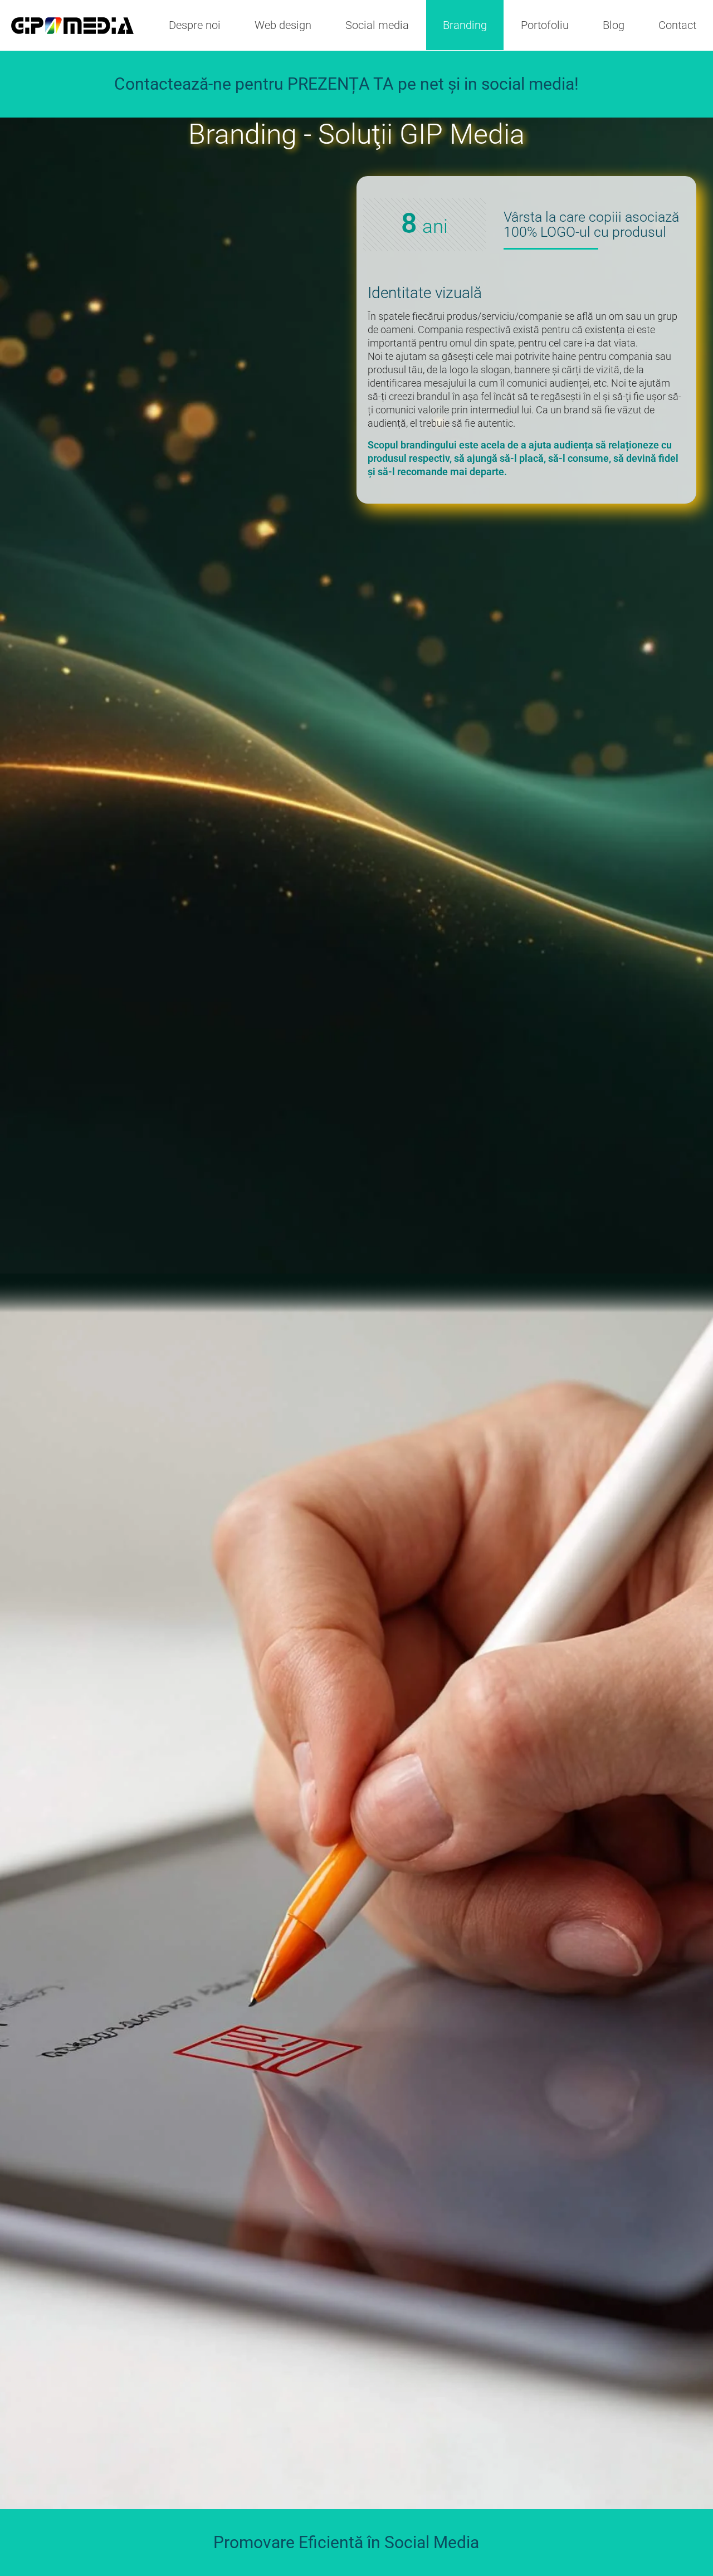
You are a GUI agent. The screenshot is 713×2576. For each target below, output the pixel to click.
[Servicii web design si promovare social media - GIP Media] (72, 25)
